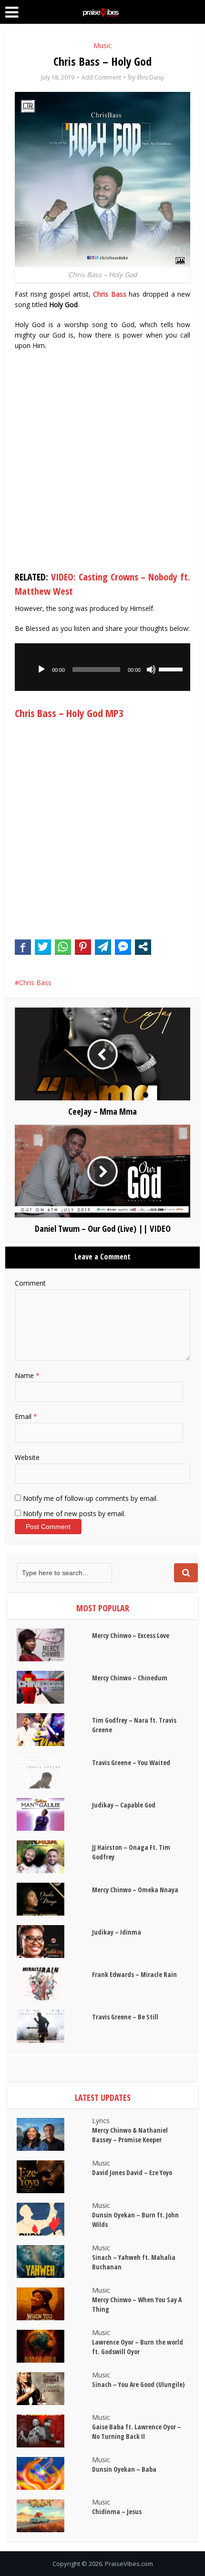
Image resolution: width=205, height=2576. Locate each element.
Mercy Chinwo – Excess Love (131, 1635)
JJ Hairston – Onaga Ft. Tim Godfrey (131, 1852)
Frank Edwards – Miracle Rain (134, 1974)
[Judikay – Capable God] (54, 1814)
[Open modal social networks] (143, 947)
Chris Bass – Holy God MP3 (69, 713)
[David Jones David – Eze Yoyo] (54, 2177)
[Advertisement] (102, 463)
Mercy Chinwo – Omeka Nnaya (135, 1890)
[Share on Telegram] (103, 947)
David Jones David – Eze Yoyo (132, 2172)
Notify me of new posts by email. (74, 1513)
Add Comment (101, 77)
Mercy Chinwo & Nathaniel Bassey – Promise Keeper (130, 2135)
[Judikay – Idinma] (54, 1942)
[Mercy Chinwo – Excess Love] (54, 1645)
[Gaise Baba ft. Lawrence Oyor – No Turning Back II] (54, 2431)
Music (102, 45)
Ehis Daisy (151, 77)
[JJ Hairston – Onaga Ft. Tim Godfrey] (54, 1857)
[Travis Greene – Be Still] (54, 2026)
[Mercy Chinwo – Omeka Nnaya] (54, 1899)
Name (27, 1375)
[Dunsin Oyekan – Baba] (54, 2473)
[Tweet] (43, 947)
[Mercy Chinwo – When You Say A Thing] (54, 2304)
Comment (30, 1283)
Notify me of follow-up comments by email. (90, 1498)
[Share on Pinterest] (83, 947)
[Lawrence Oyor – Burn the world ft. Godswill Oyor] (54, 2346)
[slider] (172, 669)
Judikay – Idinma (117, 1932)
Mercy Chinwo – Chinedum (130, 1678)
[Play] (41, 669)
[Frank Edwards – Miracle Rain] (54, 1984)
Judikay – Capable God (124, 1805)
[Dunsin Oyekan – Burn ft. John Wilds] (54, 2219)
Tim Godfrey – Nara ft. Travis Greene (134, 1725)
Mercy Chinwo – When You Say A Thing (137, 2304)
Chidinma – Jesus (117, 2511)
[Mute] (151, 669)
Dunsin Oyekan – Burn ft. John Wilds (135, 2220)
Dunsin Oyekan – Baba (124, 2469)
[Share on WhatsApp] (63, 947)
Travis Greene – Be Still (125, 2017)
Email (26, 1416)
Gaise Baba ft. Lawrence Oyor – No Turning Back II (137, 2431)
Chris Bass (110, 294)
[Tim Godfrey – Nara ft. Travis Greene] (54, 1730)
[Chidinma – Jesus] (54, 2516)
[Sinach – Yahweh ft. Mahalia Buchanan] (54, 2261)
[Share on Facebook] (23, 947)
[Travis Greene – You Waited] (54, 1772)
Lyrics (101, 2121)
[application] (103, 667)
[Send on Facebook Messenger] (123, 947)
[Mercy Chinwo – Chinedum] (54, 1687)
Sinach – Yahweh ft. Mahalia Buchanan (134, 2262)
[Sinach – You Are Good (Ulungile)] (54, 2389)
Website (27, 1457)
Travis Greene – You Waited (131, 1762)
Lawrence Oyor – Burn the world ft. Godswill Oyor (138, 2347)
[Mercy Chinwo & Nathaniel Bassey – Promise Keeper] (54, 2134)
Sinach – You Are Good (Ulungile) (138, 2384)
